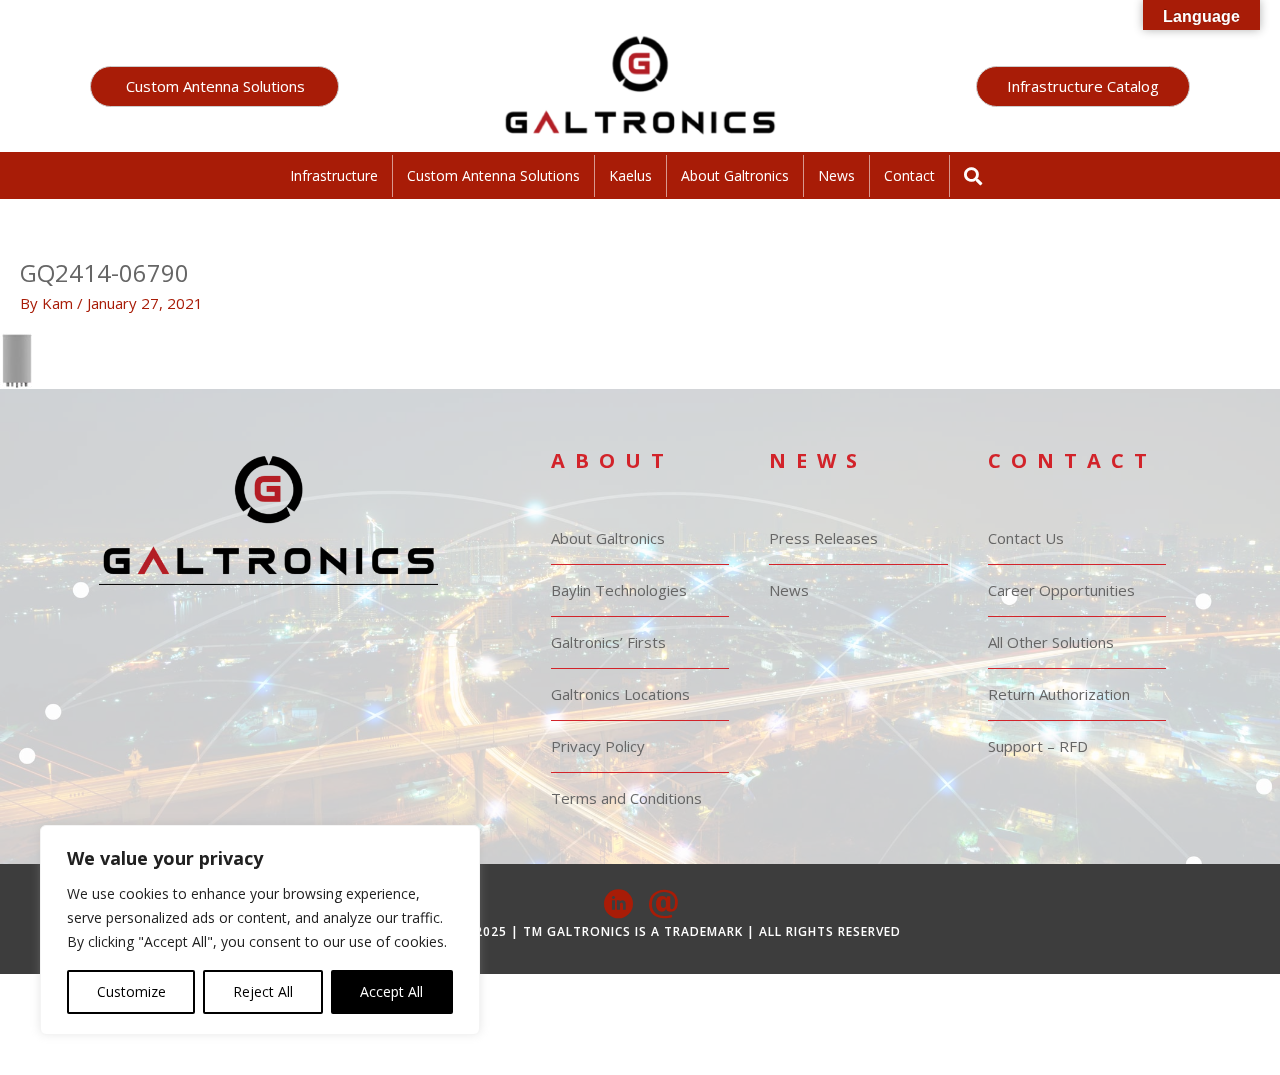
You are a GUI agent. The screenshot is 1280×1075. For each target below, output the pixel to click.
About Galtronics (735, 175)
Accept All (391, 991)
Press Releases (823, 538)
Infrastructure (334, 175)
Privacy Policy (598, 746)
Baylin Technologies (619, 590)
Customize (131, 991)
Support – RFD (1038, 746)
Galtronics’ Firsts (608, 642)
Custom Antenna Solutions (493, 175)
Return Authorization (1059, 694)
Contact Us (1026, 538)
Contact (909, 175)
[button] (214, 86)
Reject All (263, 991)
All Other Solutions (1051, 642)
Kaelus (630, 175)
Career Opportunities (1061, 590)
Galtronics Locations (620, 694)
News (836, 175)
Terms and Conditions (626, 798)
